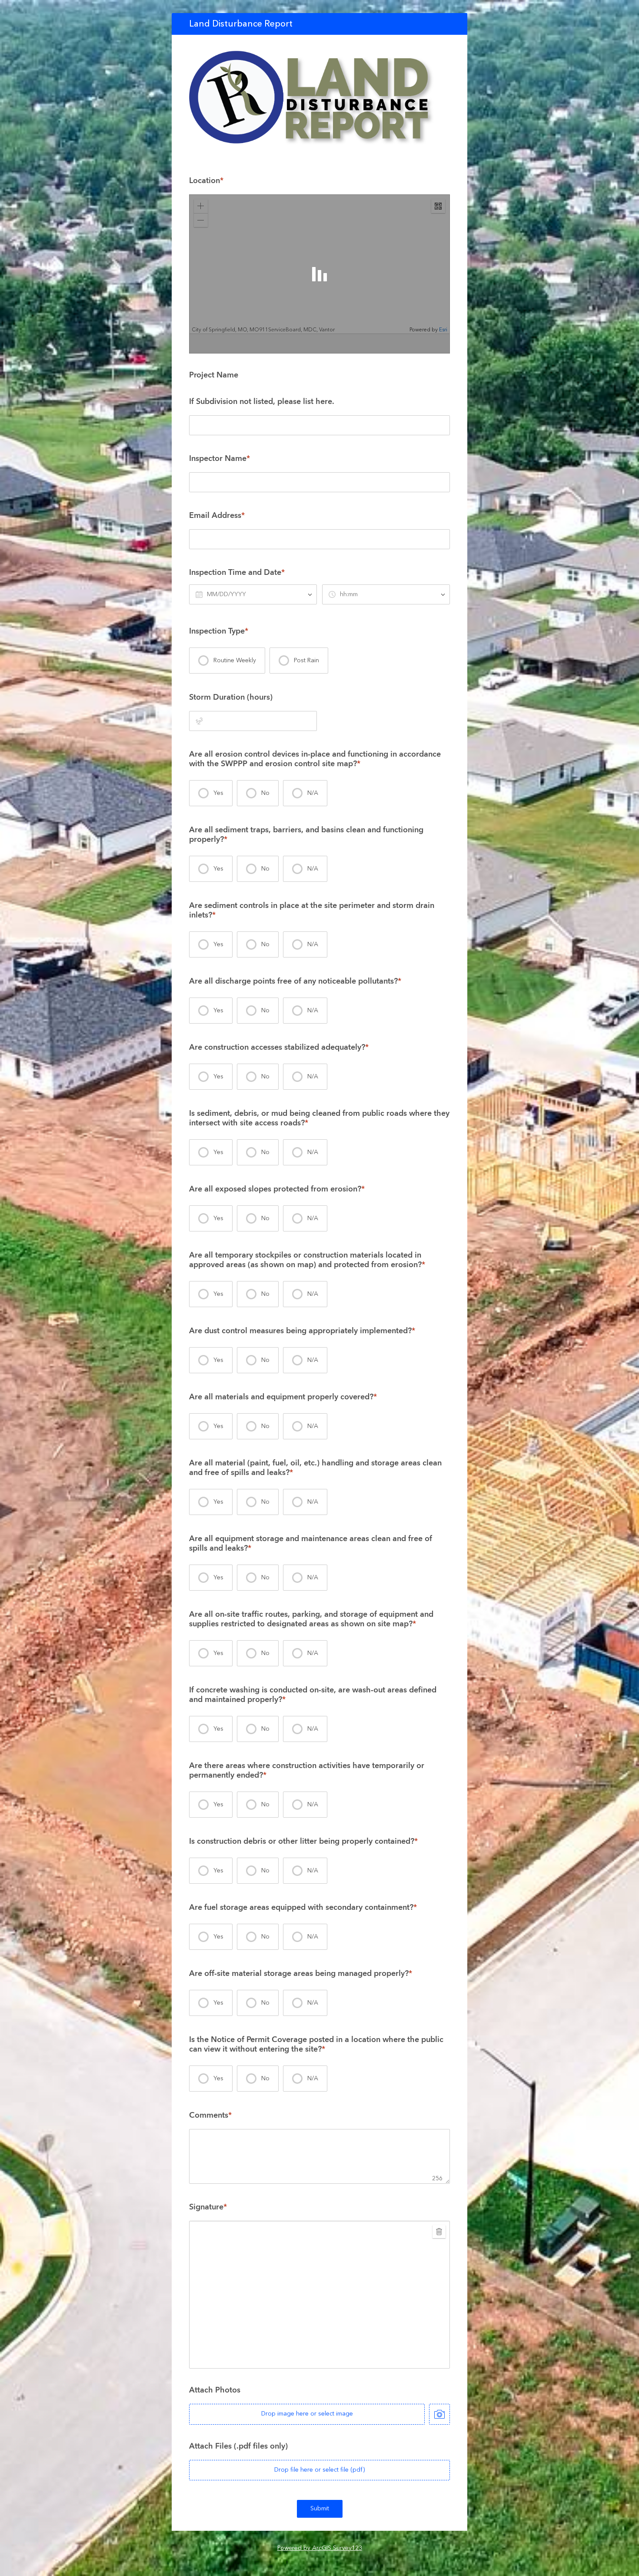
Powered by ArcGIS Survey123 (320, 2548)
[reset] (439, 2232)
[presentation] (227, 661)
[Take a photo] (439, 2414)
